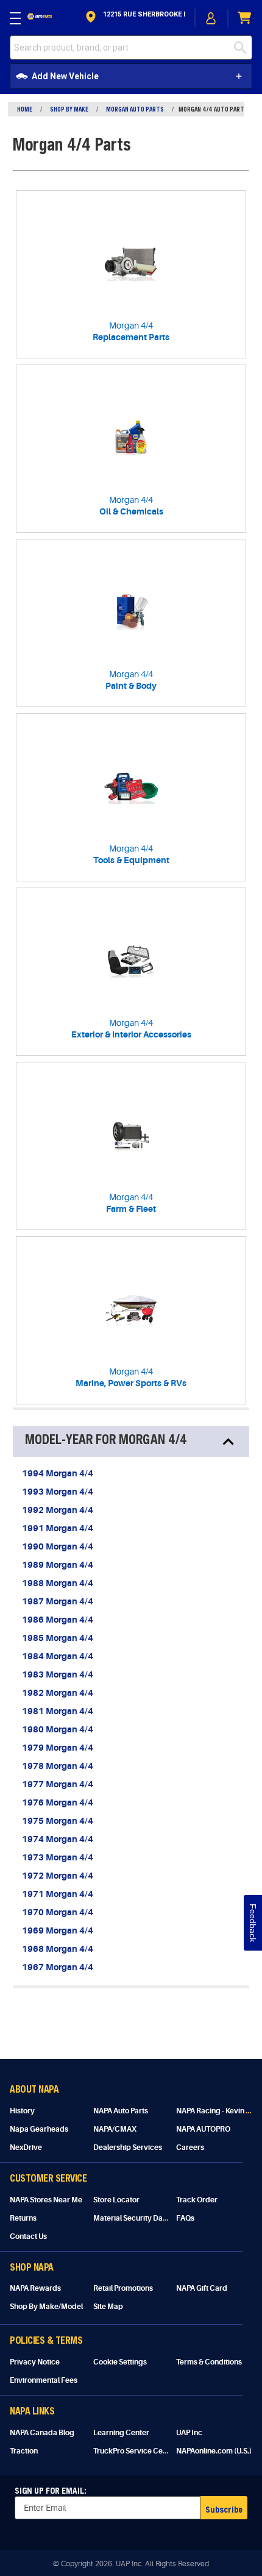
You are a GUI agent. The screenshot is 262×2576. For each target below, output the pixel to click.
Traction (24, 2451)
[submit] (243, 48)
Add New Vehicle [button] (65, 76)
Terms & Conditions (209, 2362)
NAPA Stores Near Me (46, 2200)
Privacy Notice (35, 2362)
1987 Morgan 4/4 (58, 1601)
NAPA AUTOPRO (203, 2129)
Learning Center (121, 2433)
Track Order (197, 2200)
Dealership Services (128, 2147)
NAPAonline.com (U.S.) (214, 2451)
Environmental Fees (44, 2380)
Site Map (108, 2307)
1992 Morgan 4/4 (58, 1510)
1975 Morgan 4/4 (58, 1821)
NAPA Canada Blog (42, 2433)
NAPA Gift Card (202, 2288)
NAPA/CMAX (115, 2129)
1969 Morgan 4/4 (58, 1930)
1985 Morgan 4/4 (58, 1638)
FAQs (185, 2218)
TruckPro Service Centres (137, 2451)
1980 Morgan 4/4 (58, 1729)
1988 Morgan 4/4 (58, 1583)
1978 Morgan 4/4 (58, 1766)
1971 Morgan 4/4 (58, 1894)
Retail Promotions (123, 2288)
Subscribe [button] (224, 2509)
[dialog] (211, 18)
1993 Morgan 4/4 (58, 1492)
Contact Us (28, 2236)
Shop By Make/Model (46, 2307)
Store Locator (116, 2200)
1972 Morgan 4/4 (58, 1876)
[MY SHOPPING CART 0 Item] (245, 18)
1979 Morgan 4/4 (58, 1748)
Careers (190, 2147)
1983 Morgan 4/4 (58, 1674)
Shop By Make (69, 109)
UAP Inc (189, 2433)
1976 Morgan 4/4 (58, 1802)
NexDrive (26, 2147)
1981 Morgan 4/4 (58, 1711)
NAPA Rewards (35, 2288)
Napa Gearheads (39, 2129)
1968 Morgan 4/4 (58, 1949)
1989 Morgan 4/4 (58, 1565)
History (22, 2111)
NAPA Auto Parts (121, 2111)
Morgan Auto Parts (135, 109)
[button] (134, 18)
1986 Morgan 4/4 (58, 1620)
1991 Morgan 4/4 (58, 1528)
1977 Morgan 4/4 (58, 1784)
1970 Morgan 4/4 (58, 1912)
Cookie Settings (120, 2362)
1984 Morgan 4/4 (58, 1656)
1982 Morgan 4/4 (58, 1693)
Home (25, 109)
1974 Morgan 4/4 (58, 1839)
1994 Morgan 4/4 (58, 1473)
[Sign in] (211, 18)
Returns (23, 2218)
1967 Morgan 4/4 (58, 1967)
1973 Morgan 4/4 (58, 1857)
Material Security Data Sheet (142, 2218)
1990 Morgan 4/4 (58, 1546)
